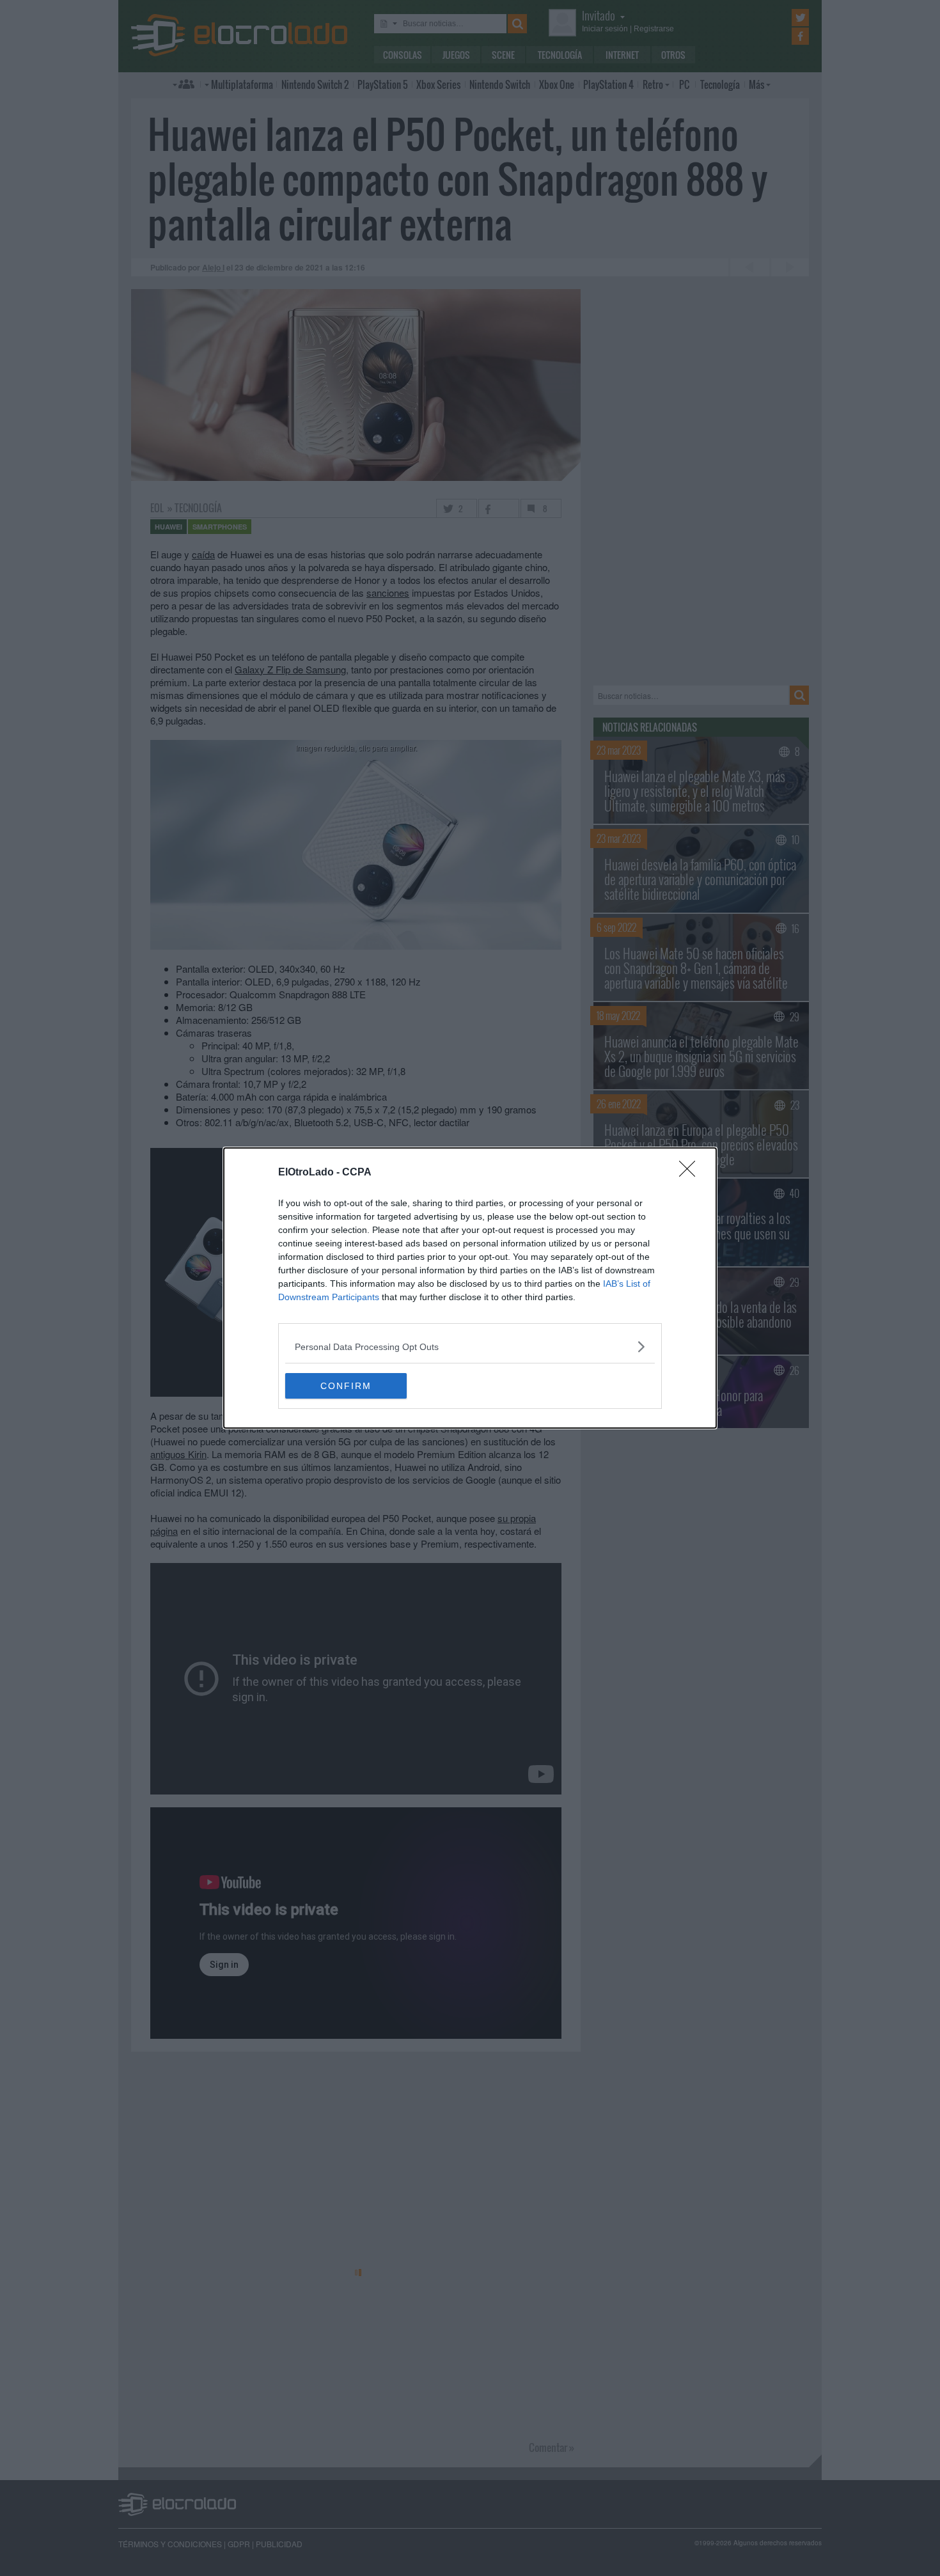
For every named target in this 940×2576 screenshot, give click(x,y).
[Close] (691, 1173)
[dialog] (470, 1288)
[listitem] (470, 1347)
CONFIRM (346, 1386)
